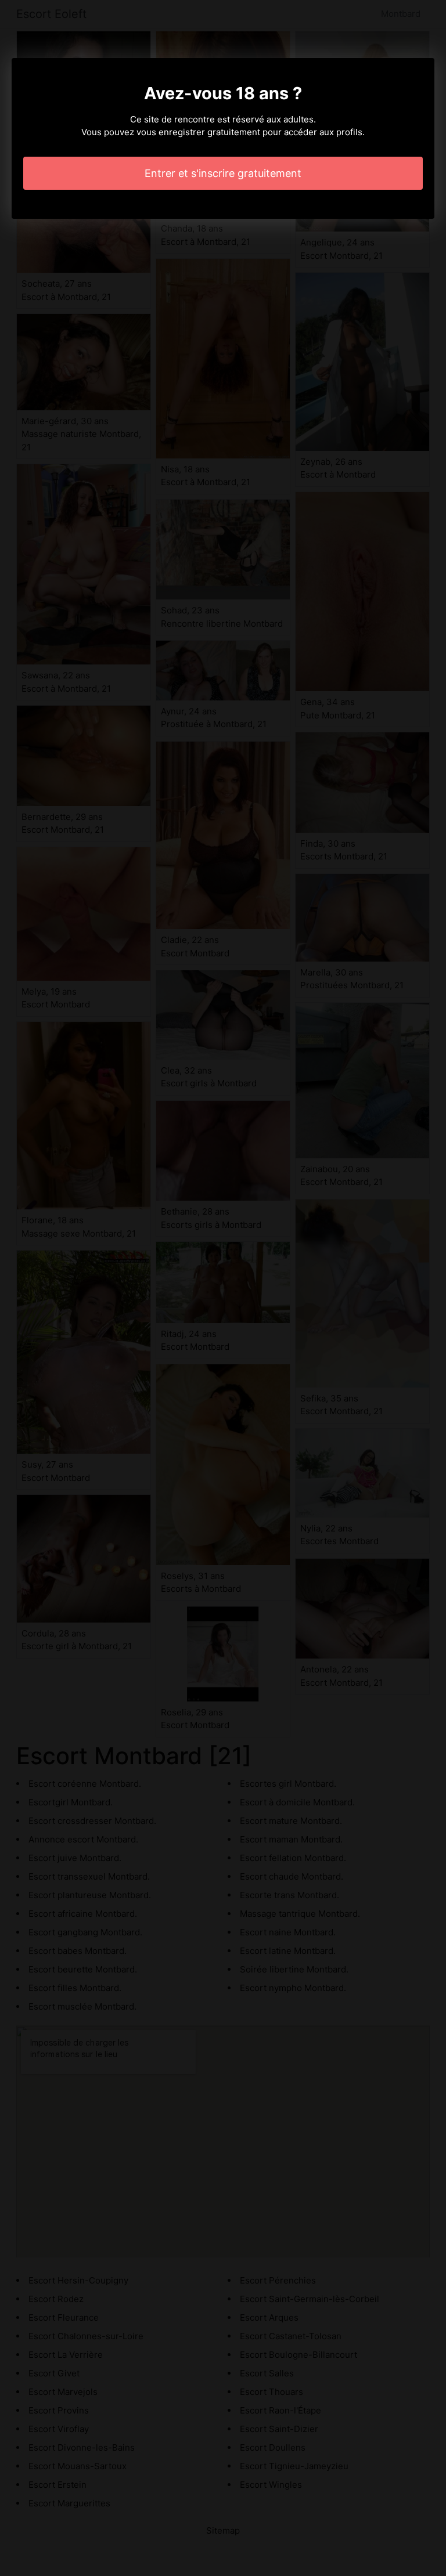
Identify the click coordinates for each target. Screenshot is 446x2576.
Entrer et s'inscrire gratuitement (223, 173)
